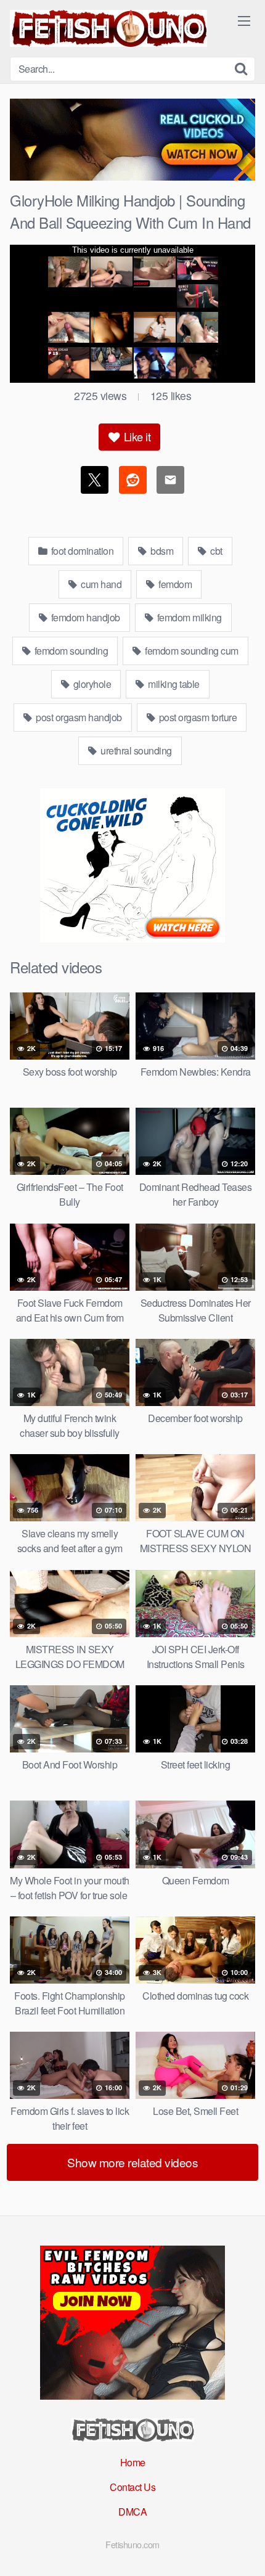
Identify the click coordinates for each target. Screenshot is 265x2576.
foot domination (81, 551)
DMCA (132, 2512)
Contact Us (132, 2487)
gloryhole (91, 684)
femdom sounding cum (191, 651)
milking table (173, 684)
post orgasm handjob (78, 717)
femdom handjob (84, 617)
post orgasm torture (197, 717)
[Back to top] (243, 2549)
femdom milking (188, 617)
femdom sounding (70, 651)
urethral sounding (135, 750)
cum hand (100, 584)
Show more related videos (132, 2162)
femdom (174, 584)
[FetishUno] (108, 28)
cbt (215, 551)
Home (133, 2462)
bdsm (161, 551)
